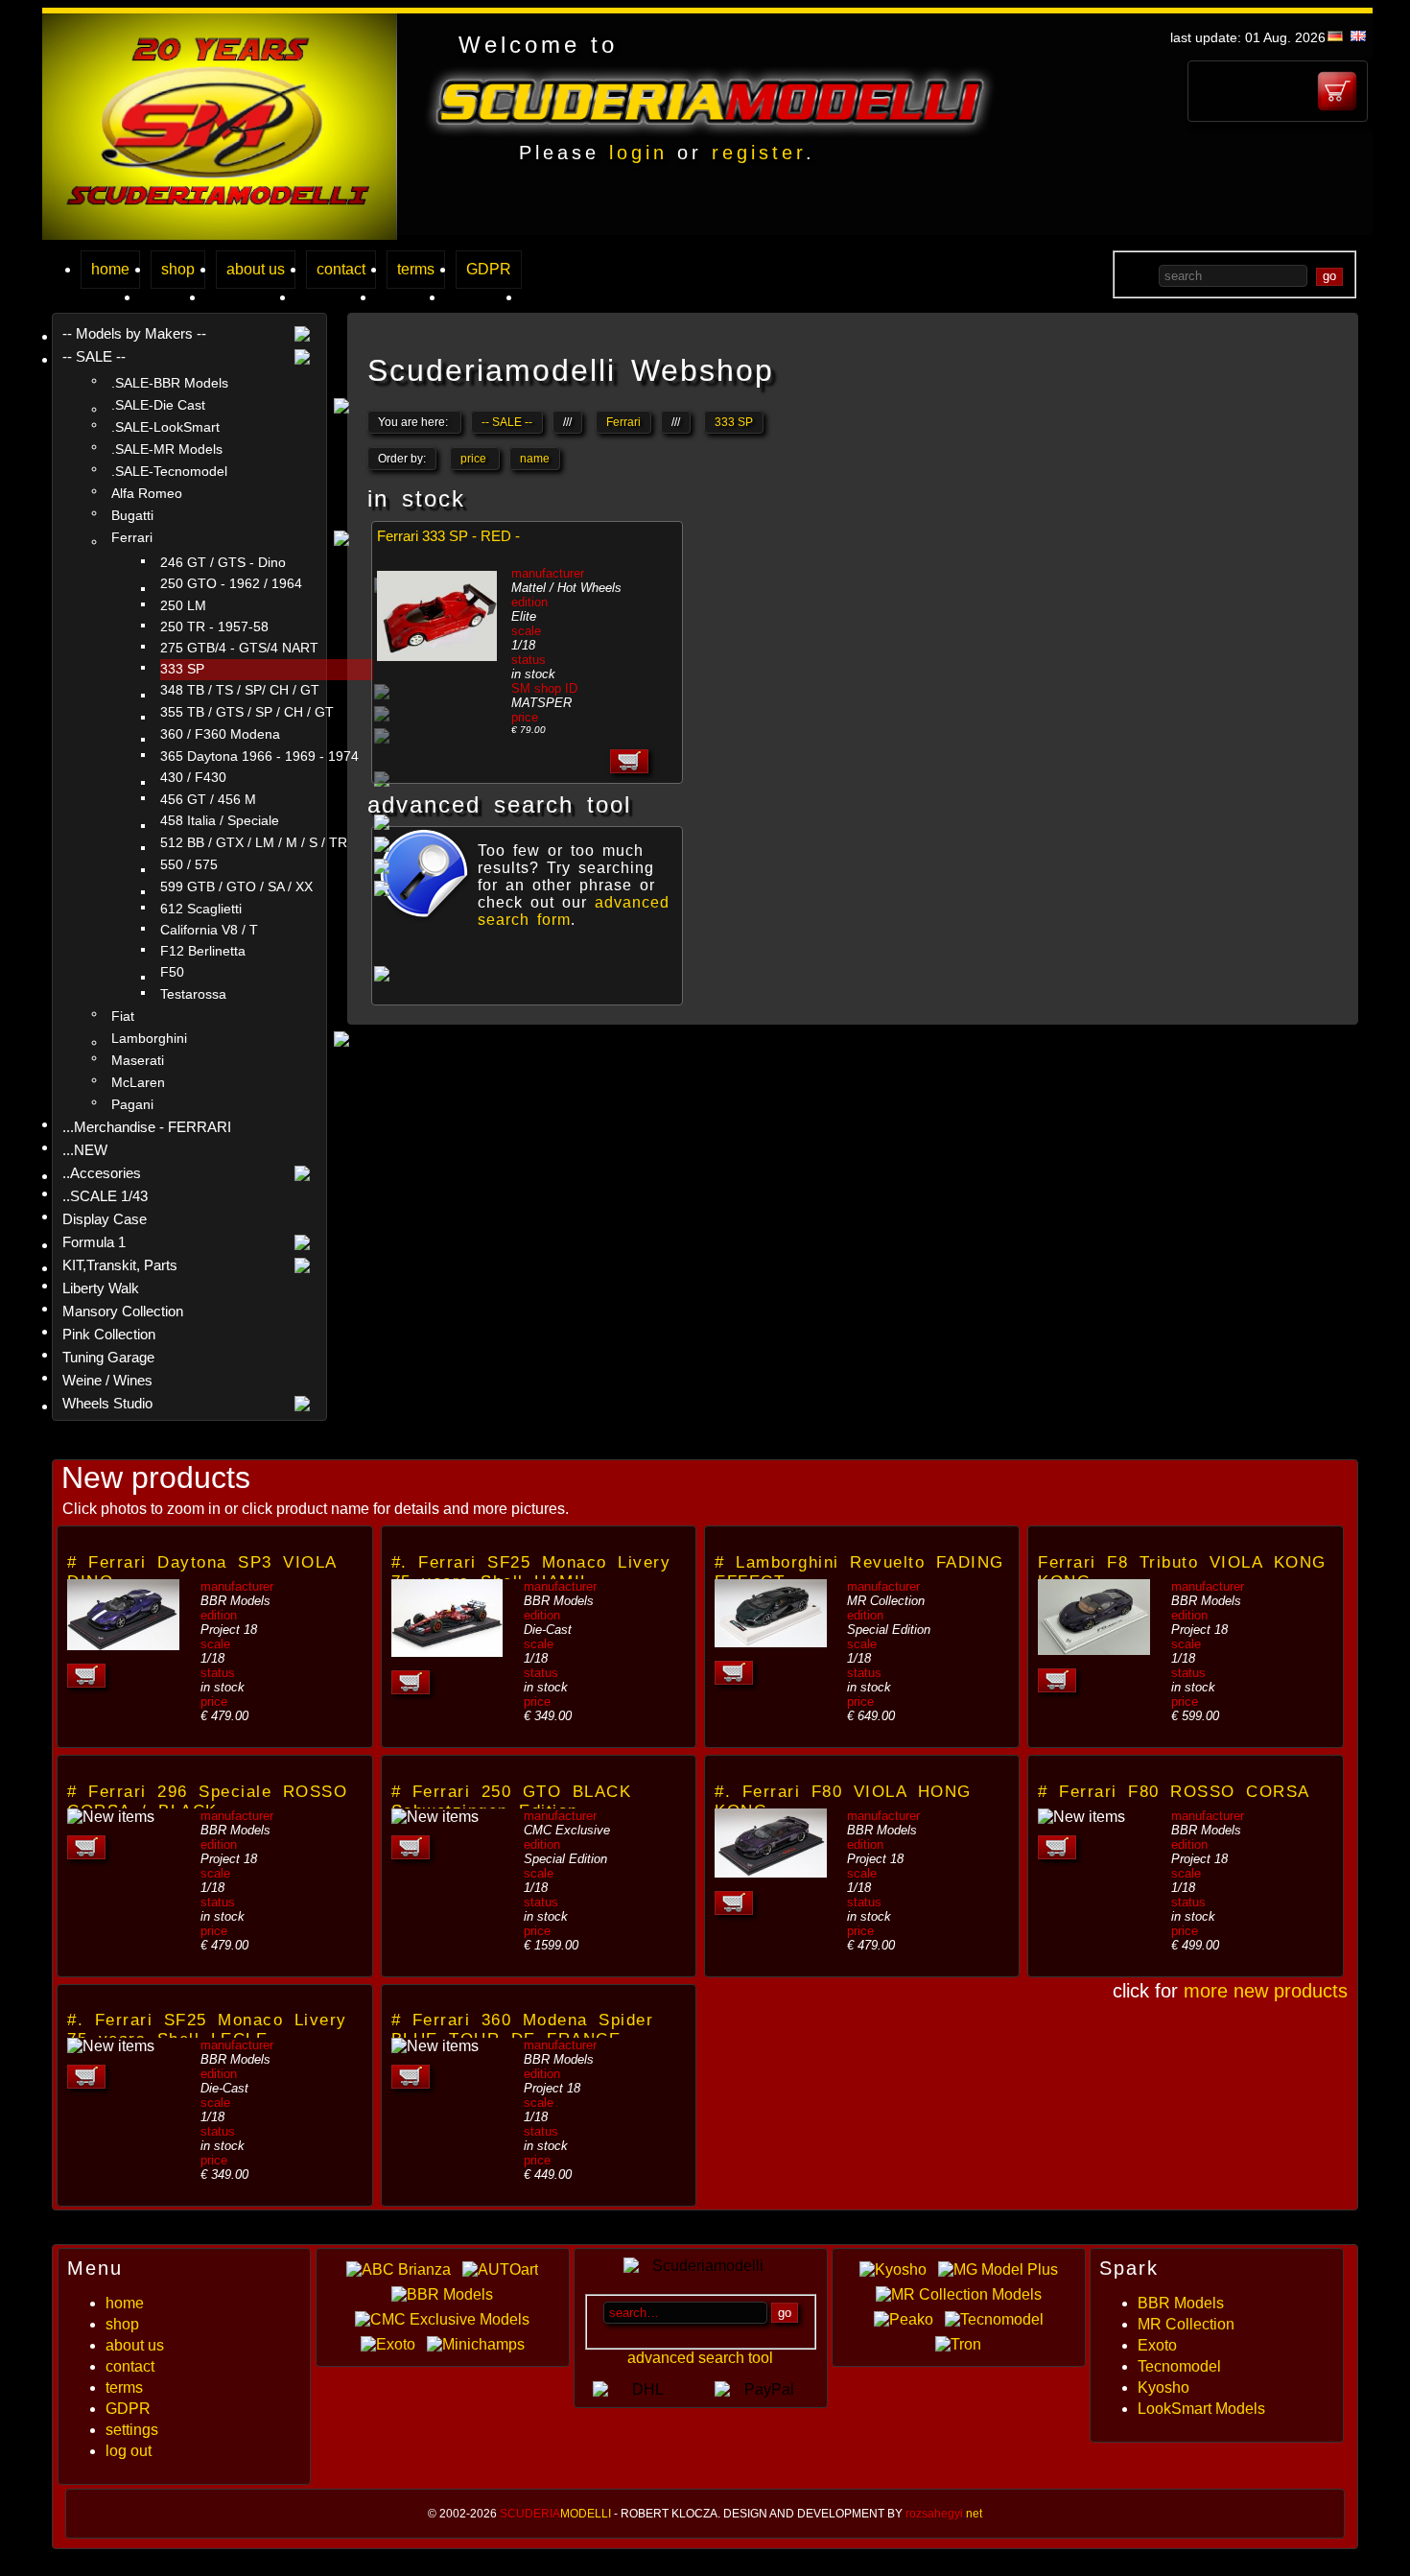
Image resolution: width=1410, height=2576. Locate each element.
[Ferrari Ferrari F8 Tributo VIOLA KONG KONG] (1094, 1650)
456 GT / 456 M (208, 800)
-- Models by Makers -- (134, 333)
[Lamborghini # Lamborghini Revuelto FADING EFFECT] (771, 1642)
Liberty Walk (101, 1288)
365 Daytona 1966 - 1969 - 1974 (259, 756)
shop (178, 269)
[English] (1358, 36)
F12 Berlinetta (203, 951)
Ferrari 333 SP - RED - (448, 536)
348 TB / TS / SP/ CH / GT (240, 690)
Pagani (132, 1104)
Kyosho (1163, 2387)
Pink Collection (109, 1334)
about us (256, 269)
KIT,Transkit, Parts (120, 1265)
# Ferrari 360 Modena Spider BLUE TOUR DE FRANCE (523, 2030)
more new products (1266, 1991)
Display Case (105, 1219)
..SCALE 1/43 (105, 1196)
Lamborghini (149, 1038)
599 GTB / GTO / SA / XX (236, 887)
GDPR (489, 269)
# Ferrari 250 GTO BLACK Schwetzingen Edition (512, 1801)
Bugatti (132, 515)
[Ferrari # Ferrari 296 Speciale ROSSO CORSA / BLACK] (111, 1817)
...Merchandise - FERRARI (147, 1127)
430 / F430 (193, 778)
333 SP (182, 669)
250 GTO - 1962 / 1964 (231, 584)
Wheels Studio (107, 1403)
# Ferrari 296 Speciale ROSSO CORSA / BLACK (207, 1801)
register (759, 153)
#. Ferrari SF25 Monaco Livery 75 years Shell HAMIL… (531, 1572)
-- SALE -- (94, 356)
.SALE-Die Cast (158, 405)
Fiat (123, 1016)
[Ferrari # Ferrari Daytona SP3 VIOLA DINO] (123, 1645)
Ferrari (132, 537)
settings (132, 2430)
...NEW (85, 1150)
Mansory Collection (123, 1311)
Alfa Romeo (147, 493)
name (535, 459)
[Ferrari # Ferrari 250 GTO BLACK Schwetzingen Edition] (435, 1817)
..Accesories (102, 1173)
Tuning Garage (108, 1357)
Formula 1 (94, 1242)
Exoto (1157, 2345)
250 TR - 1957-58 (214, 627)
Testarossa (193, 994)
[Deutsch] (1335, 36)
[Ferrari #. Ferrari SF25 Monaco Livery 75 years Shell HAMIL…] (447, 1652)
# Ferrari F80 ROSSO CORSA (1174, 1792)
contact (341, 269)
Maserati (138, 1060)
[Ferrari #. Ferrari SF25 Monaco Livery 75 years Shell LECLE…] (111, 2046)
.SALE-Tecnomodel (169, 471)
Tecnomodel (1179, 2366)
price (475, 459)
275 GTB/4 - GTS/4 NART (239, 648)
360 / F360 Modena (220, 734)
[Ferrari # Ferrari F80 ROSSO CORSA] (1081, 1817)
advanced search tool (700, 2358)
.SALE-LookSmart (165, 427)
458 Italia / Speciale (220, 821)
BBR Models (1181, 2303)
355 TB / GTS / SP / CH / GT (247, 712)
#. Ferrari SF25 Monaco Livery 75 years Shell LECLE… (207, 2030)
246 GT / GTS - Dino (223, 563)
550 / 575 (189, 865)
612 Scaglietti (201, 909)
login (638, 153)
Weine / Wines (107, 1380)
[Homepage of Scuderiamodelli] (220, 235)
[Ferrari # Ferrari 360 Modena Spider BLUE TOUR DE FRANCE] (435, 2046)
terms (416, 269)
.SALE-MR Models (167, 449)
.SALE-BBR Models (170, 383)
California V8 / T (209, 930)
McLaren (138, 1082)
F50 (172, 972)
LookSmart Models (1201, 2409)
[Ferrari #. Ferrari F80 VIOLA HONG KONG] (771, 1872)
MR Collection (1186, 2324)
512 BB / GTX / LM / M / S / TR (254, 843)
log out (129, 2451)
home (110, 269)
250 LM (183, 606)
